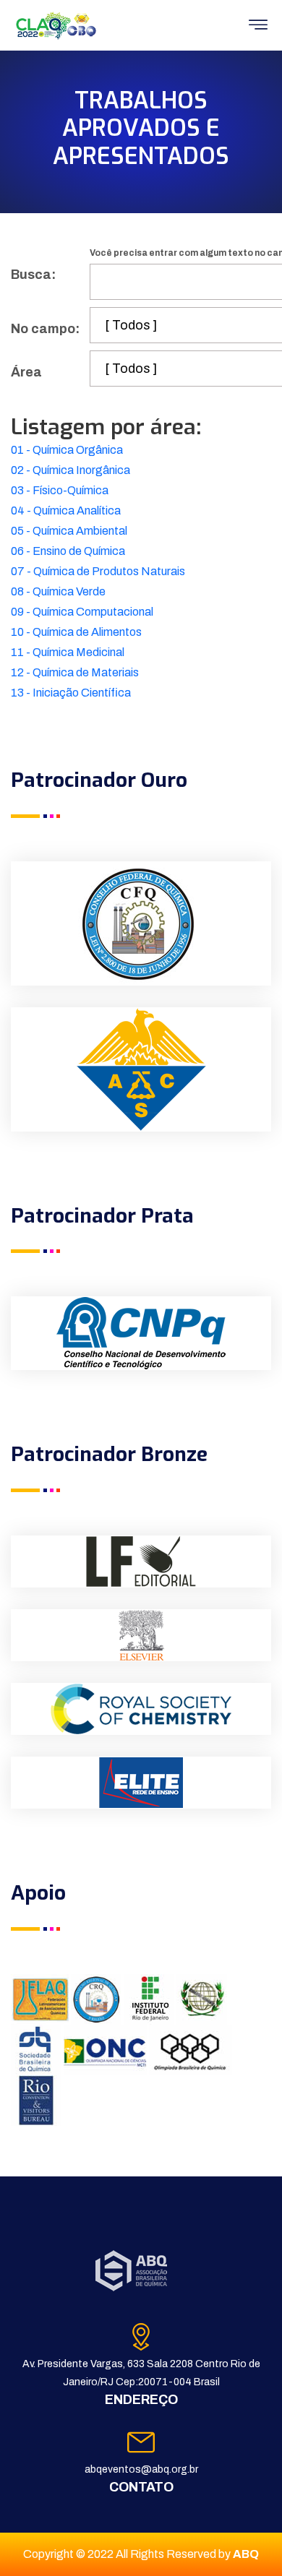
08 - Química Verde (58, 591)
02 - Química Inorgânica (70, 470)
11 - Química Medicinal (68, 652)
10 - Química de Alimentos (76, 632)
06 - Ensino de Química (68, 551)
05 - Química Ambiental (69, 531)
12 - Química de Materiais (75, 672)
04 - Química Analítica (66, 511)
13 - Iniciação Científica (71, 693)
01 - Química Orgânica (67, 450)
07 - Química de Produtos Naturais (98, 571)
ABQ (246, 2554)
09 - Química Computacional (82, 612)
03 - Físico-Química (60, 490)
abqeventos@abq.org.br (141, 2469)
